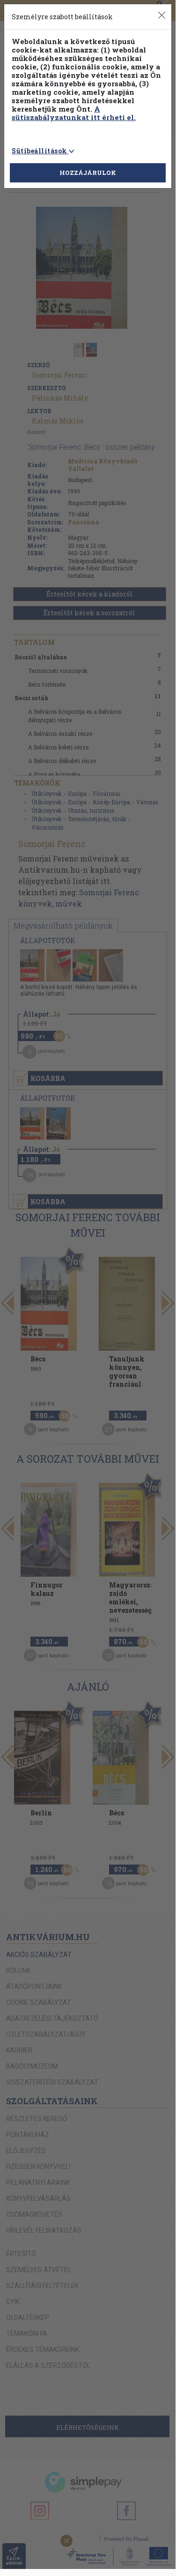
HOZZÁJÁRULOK (88, 173)
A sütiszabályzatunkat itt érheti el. (74, 113)
